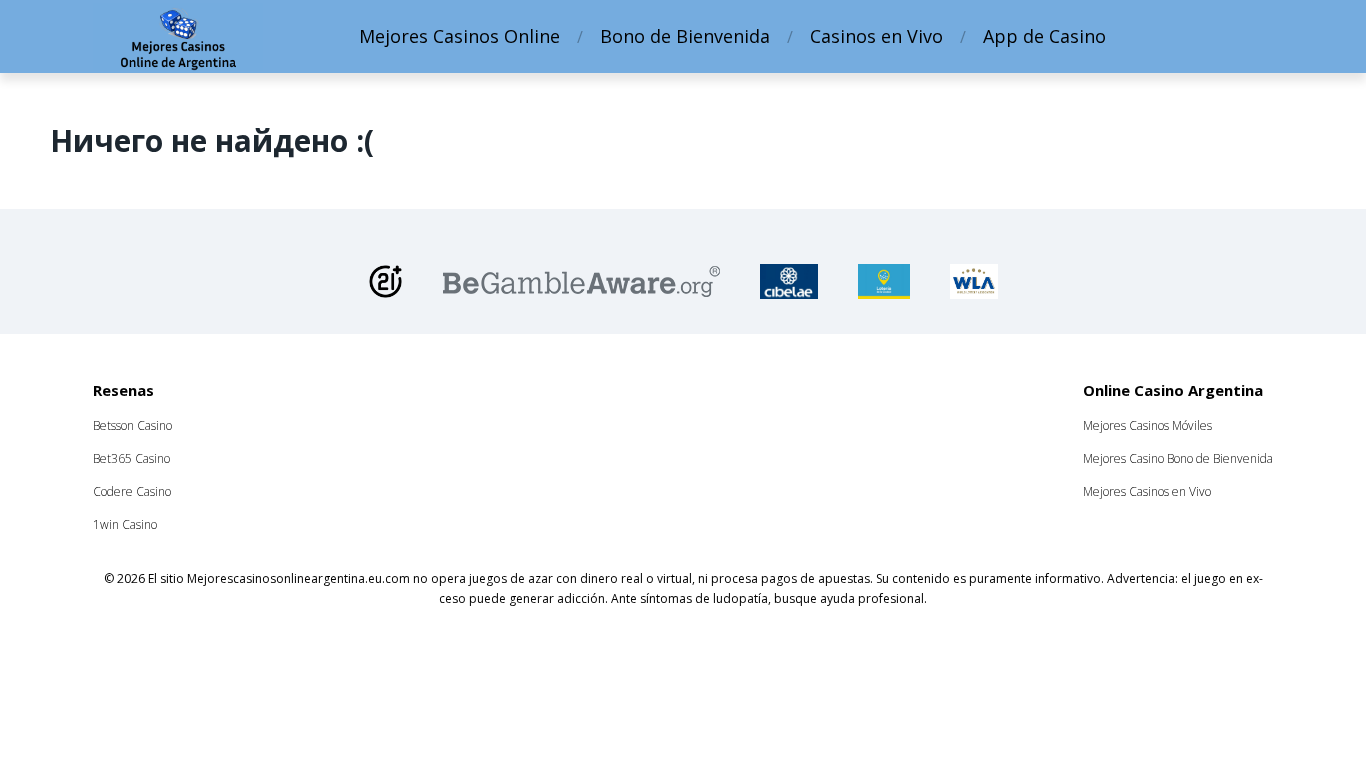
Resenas (123, 390)
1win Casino (125, 524)
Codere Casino (132, 491)
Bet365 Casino (131, 458)
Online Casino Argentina (1173, 390)
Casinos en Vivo (876, 36)
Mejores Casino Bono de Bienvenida (1178, 458)
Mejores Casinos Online (459, 36)
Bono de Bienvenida (685, 36)
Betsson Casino (132, 425)
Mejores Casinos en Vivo (1147, 491)
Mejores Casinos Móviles (1147, 425)
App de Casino (1044, 36)
